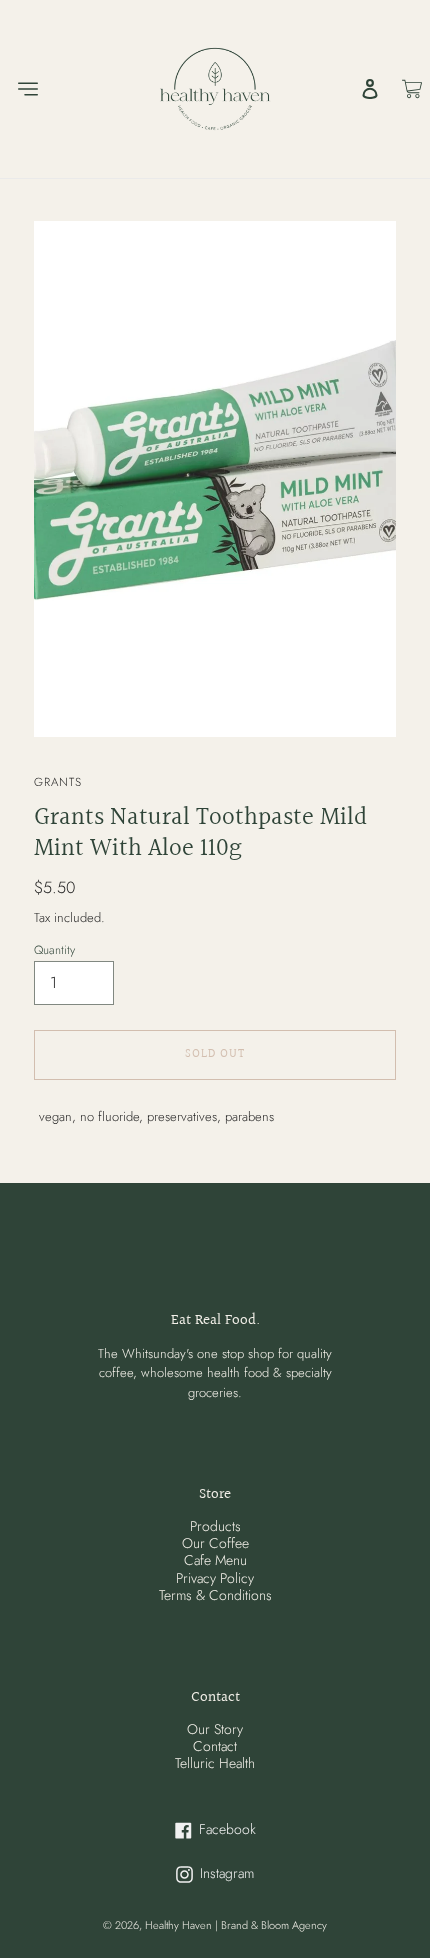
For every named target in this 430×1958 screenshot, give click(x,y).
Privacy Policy (215, 1578)
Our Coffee (215, 1543)
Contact (215, 1746)
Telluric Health (215, 1763)
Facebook (255, 1829)
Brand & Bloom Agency (274, 1925)
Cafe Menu (215, 1560)
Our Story (215, 1729)
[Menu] (27, 89)
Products (215, 1526)
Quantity (54, 950)
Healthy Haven (180, 1925)
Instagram (255, 1873)
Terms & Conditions (215, 1595)
